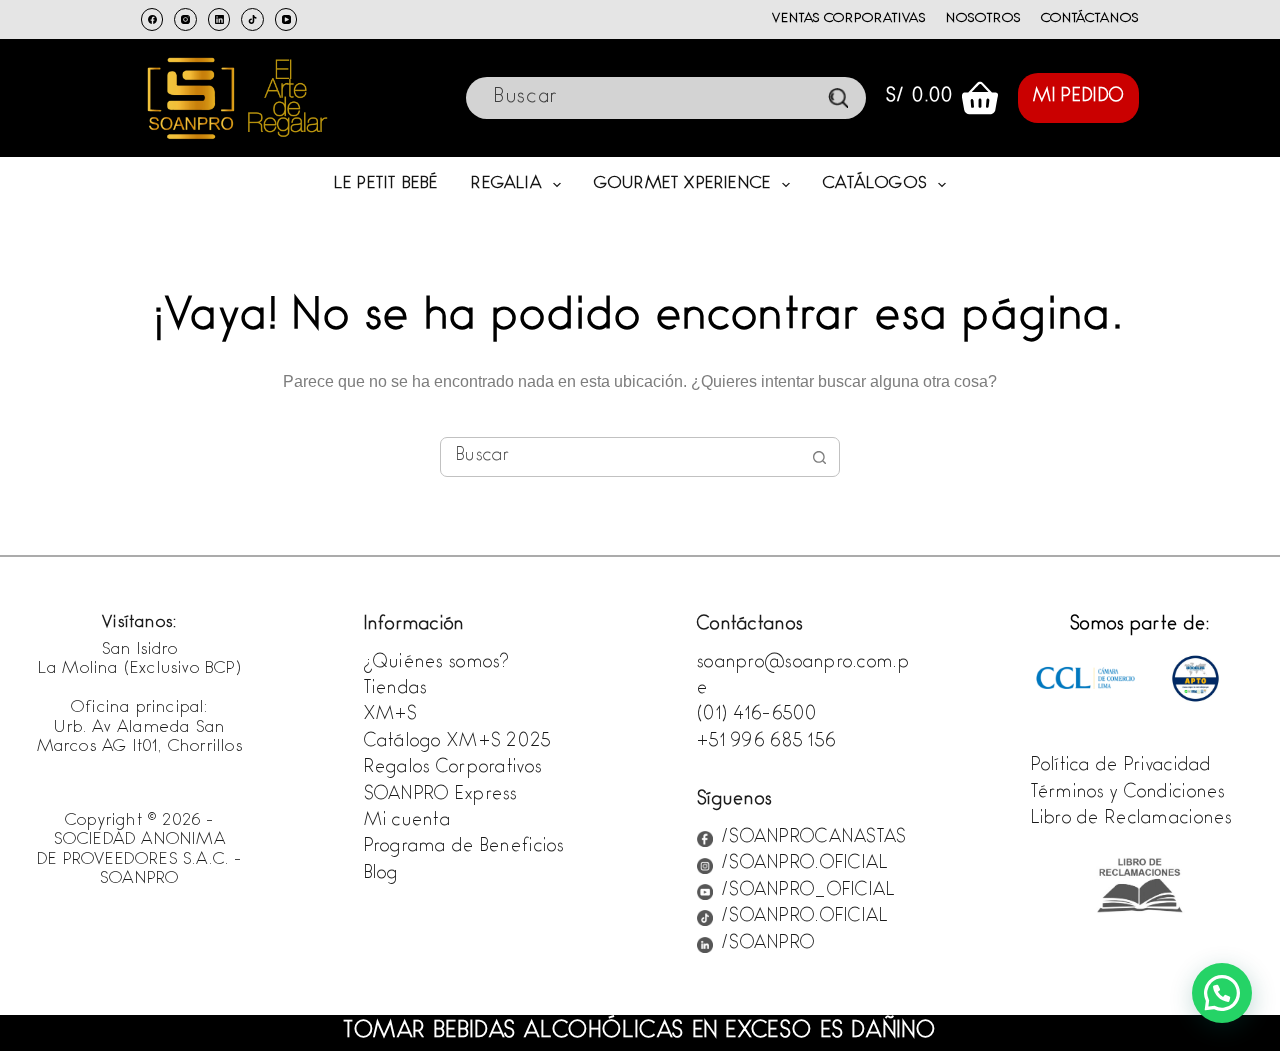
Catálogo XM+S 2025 (458, 743)
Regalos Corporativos (453, 769)
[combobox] (621, 457)
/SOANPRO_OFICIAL (808, 892)
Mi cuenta (408, 822)
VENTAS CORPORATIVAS (849, 19)
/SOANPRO (768, 945)
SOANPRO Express (441, 796)
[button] (1222, 993)
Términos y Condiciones (1128, 794)
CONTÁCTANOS (1090, 19)
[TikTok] (252, 19)
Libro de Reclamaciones (1132, 820)
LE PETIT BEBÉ (386, 184)
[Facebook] (152, 19)
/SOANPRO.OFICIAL (804, 865)
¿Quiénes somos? (437, 664)
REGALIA (506, 184)
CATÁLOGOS (875, 184)
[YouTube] (286, 19)
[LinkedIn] (219, 19)
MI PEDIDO (1079, 98)
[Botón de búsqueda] (820, 457)
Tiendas (396, 690)
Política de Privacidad (1121, 767)
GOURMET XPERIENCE (682, 184)
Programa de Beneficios (464, 848)
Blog (381, 875)
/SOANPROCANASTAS (813, 839)
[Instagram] (185, 19)
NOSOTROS (983, 19)
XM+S (391, 716)
